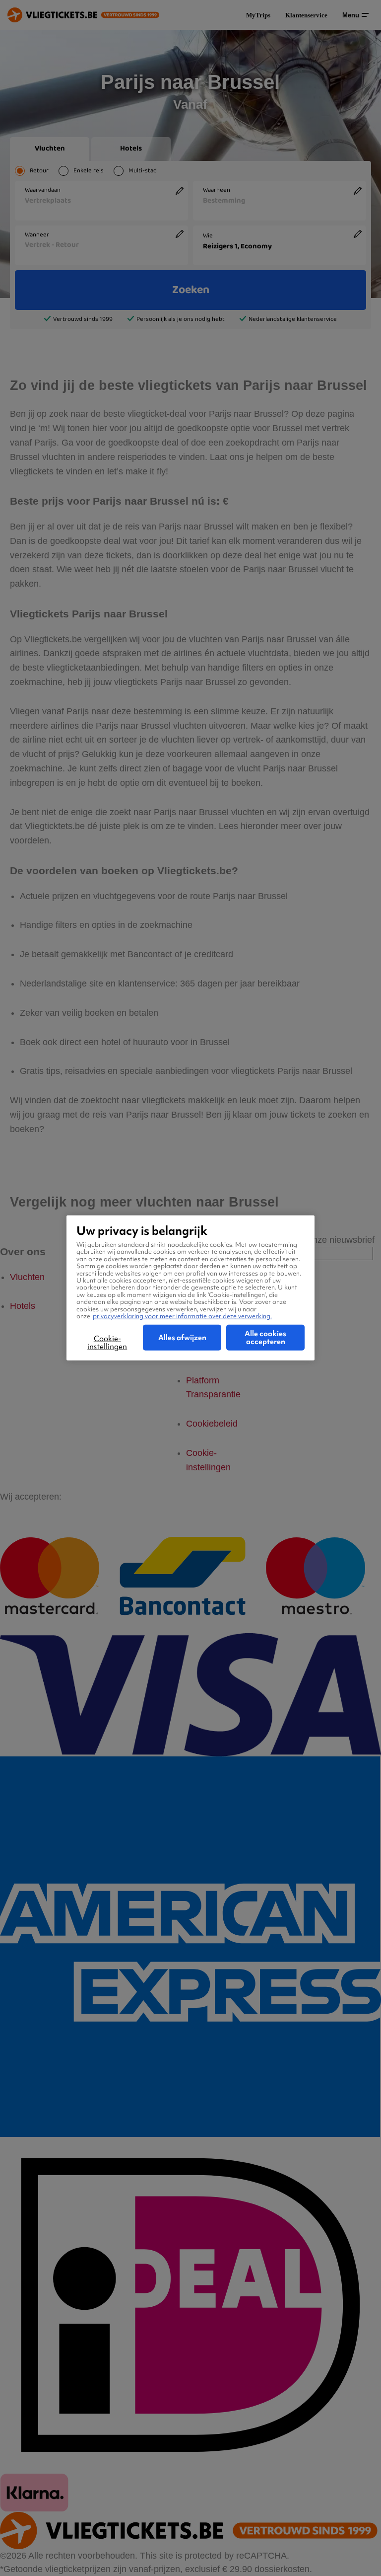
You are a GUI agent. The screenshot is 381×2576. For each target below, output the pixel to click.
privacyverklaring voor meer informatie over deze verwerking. (182, 1316)
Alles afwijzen (182, 1338)
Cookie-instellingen (107, 1343)
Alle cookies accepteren (265, 1338)
